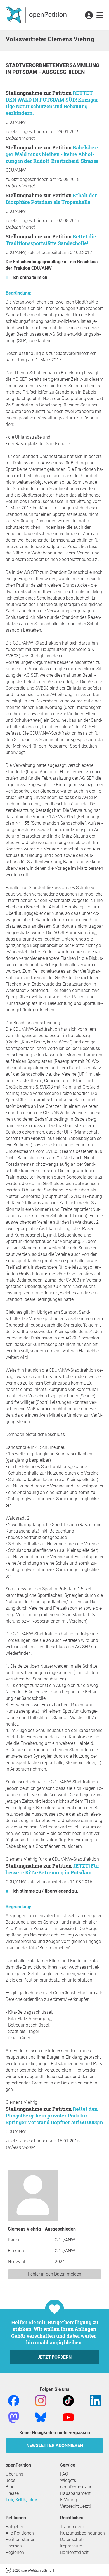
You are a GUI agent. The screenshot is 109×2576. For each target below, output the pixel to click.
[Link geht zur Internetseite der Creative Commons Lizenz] (9, 2570)
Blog (10, 2487)
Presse (12, 2493)
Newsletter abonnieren (55, 2445)
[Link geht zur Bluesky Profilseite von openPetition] (41, 2417)
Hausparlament (75, 2493)
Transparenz (72, 2527)
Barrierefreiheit (74, 2552)
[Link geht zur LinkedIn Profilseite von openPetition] (95, 2400)
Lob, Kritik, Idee (21, 2500)
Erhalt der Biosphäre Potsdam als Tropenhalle (51, 199)
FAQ (64, 2474)
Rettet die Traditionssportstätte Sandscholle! (51, 240)
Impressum (71, 2546)
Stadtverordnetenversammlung (53, 65)
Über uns (14, 2474)
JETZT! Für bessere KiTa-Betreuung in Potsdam (52, 1869)
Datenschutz (72, 2539)
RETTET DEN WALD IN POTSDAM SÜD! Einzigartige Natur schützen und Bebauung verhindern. (53, 103)
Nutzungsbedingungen (82, 2533)
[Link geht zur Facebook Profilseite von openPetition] (14, 2400)
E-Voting (68, 2500)
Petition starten (21, 2539)
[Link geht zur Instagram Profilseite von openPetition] (41, 2400)
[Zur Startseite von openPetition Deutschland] (37, 15)
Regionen (15, 2552)
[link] (100, 16)
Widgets (68, 2480)
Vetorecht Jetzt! (75, 2506)
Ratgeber (14, 2527)
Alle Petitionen (20, 2533)
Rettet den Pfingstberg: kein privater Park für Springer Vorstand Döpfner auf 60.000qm (54, 2116)
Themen (14, 2546)
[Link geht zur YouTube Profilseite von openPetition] (68, 2417)
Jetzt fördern (54, 2357)
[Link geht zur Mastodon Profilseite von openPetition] (14, 2417)
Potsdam (26, 72)
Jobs (10, 2480)
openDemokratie (76, 2487)
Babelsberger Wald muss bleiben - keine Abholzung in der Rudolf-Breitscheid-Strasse (52, 154)
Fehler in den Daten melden (55, 2274)
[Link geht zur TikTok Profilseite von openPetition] (68, 2400)
